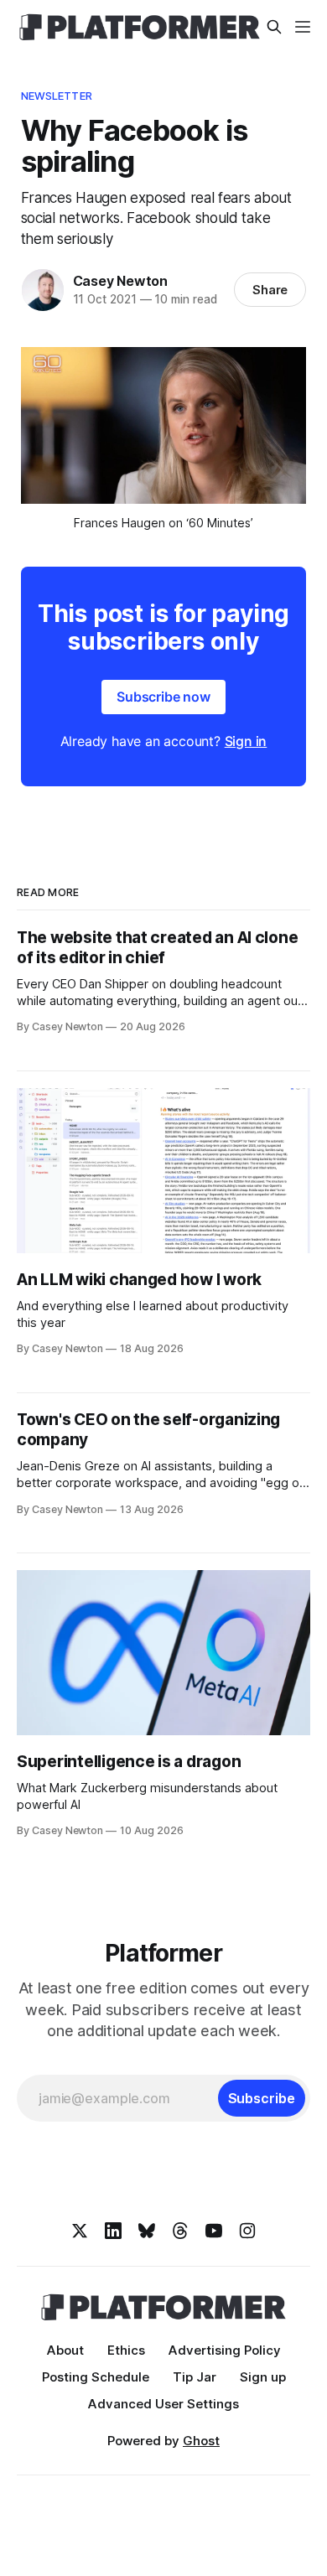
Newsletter (57, 96)
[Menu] (303, 27)
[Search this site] (274, 27)
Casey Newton (121, 281)
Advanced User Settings (163, 2404)
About (65, 2350)
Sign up (263, 2377)
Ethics (126, 2350)
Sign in (246, 741)
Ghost (201, 2441)
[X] (80, 2231)
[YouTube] (214, 2231)
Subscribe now (163, 697)
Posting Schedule (96, 2377)
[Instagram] (247, 2231)
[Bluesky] (147, 2231)
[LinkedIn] (113, 2231)
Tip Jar (195, 2377)
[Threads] (180, 2231)
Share (270, 290)
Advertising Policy (225, 2350)
